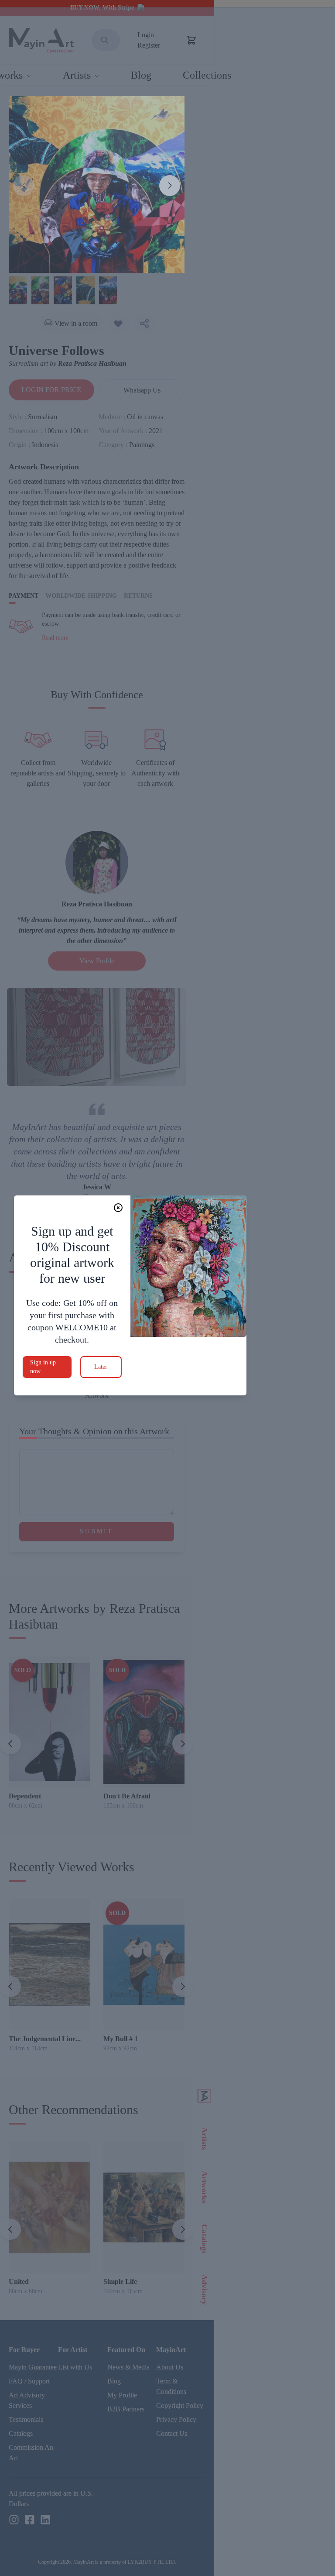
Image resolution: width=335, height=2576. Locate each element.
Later (101, 1367)
